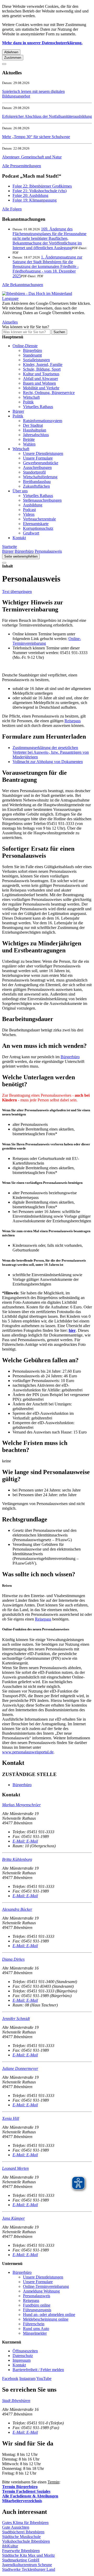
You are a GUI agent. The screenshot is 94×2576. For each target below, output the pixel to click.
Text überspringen (17, 592)
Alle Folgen (12, 209)
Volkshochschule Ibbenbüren (26, 2541)
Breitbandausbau (37, 482)
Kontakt (19, 538)
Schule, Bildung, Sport (42, 369)
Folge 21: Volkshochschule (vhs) (40, 191)
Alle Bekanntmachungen (23, 285)
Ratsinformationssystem (43, 421)
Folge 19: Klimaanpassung (35, 200)
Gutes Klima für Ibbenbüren (25, 2523)
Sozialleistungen (36, 360)
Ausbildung (33, 505)
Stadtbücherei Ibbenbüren (23, 2532)
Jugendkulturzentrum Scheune (27, 2565)
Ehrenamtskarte (36, 524)
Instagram (27, 2378)
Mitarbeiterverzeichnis (22, 2501)
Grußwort (31, 533)
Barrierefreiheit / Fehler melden (38, 2370)
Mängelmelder (35, 2333)
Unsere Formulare (38, 458)
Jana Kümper (13, 2218)
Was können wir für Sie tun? (26, 327)
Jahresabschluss (36, 435)
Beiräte (29, 439)
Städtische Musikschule (21, 2537)
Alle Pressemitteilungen (22, 166)
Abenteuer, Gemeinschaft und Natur (32, 157)
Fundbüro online (37, 2305)
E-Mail (25, 1841)
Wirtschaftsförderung (40, 477)
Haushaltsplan (35, 430)
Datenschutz (23, 2356)
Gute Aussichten (16, 2527)
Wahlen (29, 444)
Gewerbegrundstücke (41, 463)
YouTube (44, 2378)
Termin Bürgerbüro (20, 2487)
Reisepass (73, 721)
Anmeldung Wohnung (41, 2291)
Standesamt (32, 355)
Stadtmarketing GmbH (21, 2560)
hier (72, 1330)
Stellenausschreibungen (42, 500)
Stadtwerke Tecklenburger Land (29, 2569)
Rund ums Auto (36, 2329)
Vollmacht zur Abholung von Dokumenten (48, 762)
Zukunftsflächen (36, 486)
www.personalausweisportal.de (28, 1752)
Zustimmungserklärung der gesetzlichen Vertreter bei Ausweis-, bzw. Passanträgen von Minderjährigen (51, 752)
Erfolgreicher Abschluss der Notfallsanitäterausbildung (47, 116)
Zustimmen (13, 58)
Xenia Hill (11, 2118)
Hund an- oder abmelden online (49, 2314)
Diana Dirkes (13, 1959)
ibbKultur (10, 2546)
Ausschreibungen (37, 467)
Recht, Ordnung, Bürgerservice (49, 393)
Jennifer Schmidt (16, 2019)
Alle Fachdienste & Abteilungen (30, 2496)
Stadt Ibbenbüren (16, 2401)
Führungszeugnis (37, 2310)
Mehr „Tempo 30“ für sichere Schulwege (36, 137)
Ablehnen (11, 52)
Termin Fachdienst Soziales (26, 2491)
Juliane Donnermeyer (20, 2068)
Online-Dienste (25, 346)
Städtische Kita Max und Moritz (28, 2555)
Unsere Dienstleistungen (43, 453)
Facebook (10, 2378)
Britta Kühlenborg (17, 1859)
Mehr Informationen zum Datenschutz (33, 317)
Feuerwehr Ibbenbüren (21, 2551)
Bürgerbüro (33, 350)
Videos (29, 514)
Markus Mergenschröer (21, 1805)
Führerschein (34, 2324)
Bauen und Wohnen (39, 383)
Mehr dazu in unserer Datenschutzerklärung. (42, 43)
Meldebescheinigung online (46, 2319)
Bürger (18, 411)
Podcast (29, 510)
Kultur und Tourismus (41, 374)
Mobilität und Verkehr (41, 388)
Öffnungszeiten (25, 2351)
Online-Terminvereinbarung (46, 2286)
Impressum (22, 2360)
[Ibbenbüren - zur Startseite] (37, 293)
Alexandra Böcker (17, 1909)
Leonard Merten (15, 2168)
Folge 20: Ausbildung (30, 195)
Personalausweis (48, 551)
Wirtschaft (31, 397)
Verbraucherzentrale (39, 519)
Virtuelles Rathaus (38, 407)
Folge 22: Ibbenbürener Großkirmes (42, 186)
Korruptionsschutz (38, 528)
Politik (28, 402)
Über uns (20, 491)
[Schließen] (4, 64)
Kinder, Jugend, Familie (43, 364)
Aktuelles (10, 322)
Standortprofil (34, 472)
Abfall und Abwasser (40, 379)
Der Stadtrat (33, 425)
